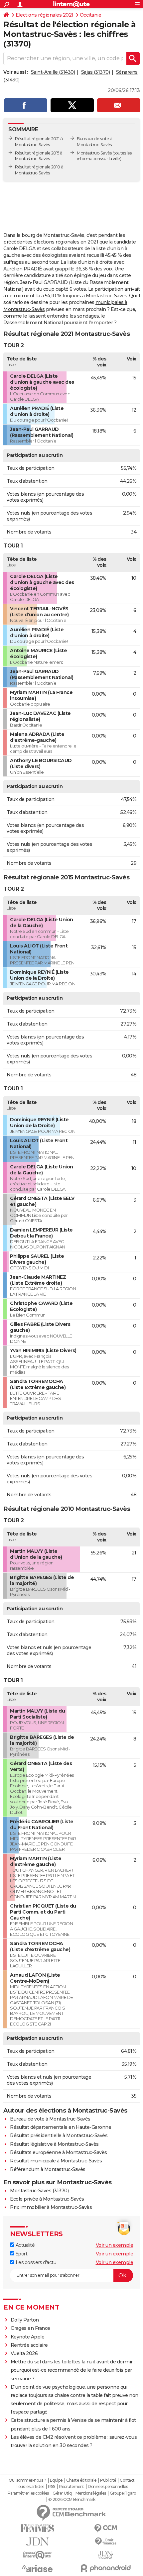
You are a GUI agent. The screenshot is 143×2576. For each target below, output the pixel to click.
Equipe (56, 2480)
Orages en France (30, 2328)
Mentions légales (91, 2493)
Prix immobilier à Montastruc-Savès (51, 2207)
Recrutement (71, 2487)
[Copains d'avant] (37, 2555)
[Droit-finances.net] (106, 2542)
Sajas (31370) (96, 72)
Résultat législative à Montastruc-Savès (54, 2144)
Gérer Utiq (62, 2493)
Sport (21, 2254)
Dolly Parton (25, 2320)
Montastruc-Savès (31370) (39, 2191)
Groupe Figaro (123, 2493)
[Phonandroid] (106, 2568)
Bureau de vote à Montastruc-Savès (50, 2119)
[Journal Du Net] (37, 2542)
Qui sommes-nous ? (27, 2480)
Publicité (108, 2480)
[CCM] (106, 2528)
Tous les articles (30, 2487)
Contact (127, 2480)
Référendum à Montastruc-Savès (48, 2169)
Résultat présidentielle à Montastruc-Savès (59, 2135)
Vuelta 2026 (24, 2353)
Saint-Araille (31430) (53, 72)
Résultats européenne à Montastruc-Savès (59, 2152)
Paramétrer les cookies (28, 2493)
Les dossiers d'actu (35, 2262)
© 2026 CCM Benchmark (72, 2500)
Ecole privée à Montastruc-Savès (47, 2199)
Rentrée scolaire (29, 2345)
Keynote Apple (28, 2337)
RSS (52, 2487)
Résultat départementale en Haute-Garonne (61, 2127)
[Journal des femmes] (37, 2528)
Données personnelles (108, 2487)
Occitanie (91, 15)
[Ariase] (37, 2568)
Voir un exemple (115, 2245)
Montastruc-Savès (94, 153)
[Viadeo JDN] (106, 2555)
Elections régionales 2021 (45, 15)
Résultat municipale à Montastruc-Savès (56, 2161)
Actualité (24, 2245)
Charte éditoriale (81, 2480)
